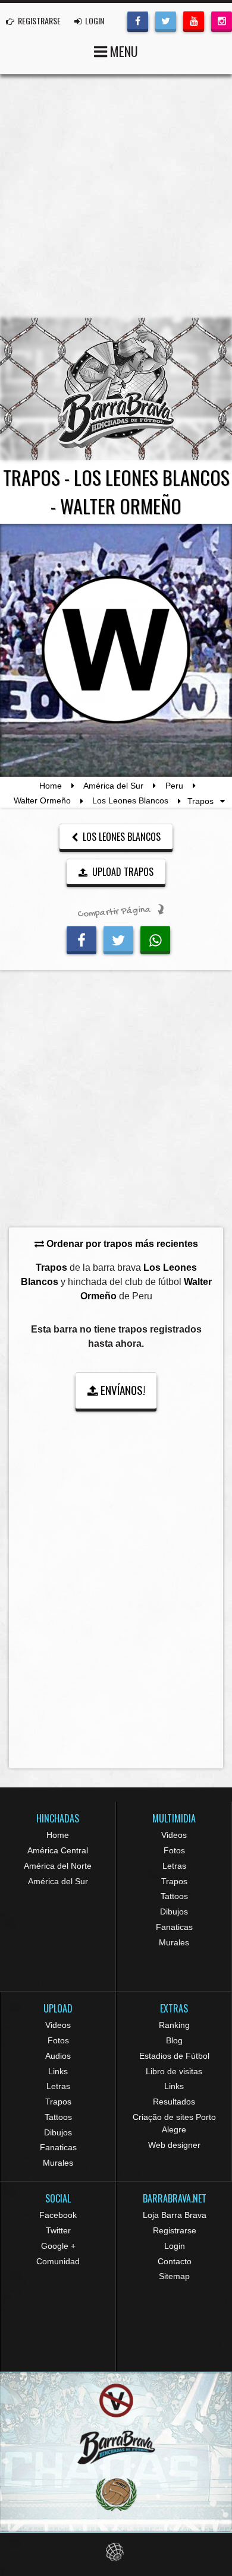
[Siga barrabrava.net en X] (166, 20)
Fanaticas (174, 1927)
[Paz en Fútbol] (116, 2401)
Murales (174, 1942)
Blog (174, 2040)
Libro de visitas (174, 2071)
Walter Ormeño (42, 801)
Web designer (174, 2145)
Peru (174, 786)
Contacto (175, 2261)
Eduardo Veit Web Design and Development (116, 2552)
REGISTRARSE (38, 20)
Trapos (174, 1881)
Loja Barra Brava (175, 2215)
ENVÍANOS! (122, 1390)
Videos (174, 1835)
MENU (123, 51)
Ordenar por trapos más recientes (121, 1244)
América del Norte (58, 1866)
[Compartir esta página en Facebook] (81, 938)
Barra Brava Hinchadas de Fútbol (116, 389)
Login (175, 2246)
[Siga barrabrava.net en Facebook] (138, 20)
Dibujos (174, 1912)
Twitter (58, 2230)
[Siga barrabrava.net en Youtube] (194, 20)
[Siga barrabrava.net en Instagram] (222, 20)
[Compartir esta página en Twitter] (118, 938)
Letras (174, 1866)
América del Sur (113, 786)
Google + (58, 2246)
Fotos (174, 1850)
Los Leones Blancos (130, 801)
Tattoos (174, 1896)
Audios (58, 2056)
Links (58, 2071)
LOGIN (94, 20)
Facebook (58, 2215)
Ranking (174, 2025)
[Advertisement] (116, 196)
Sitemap (174, 2276)
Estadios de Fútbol (174, 2056)
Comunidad (58, 2261)
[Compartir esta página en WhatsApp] (155, 938)
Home (51, 786)
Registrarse (175, 2230)
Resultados (174, 2102)
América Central (58, 1850)
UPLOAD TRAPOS (122, 872)
